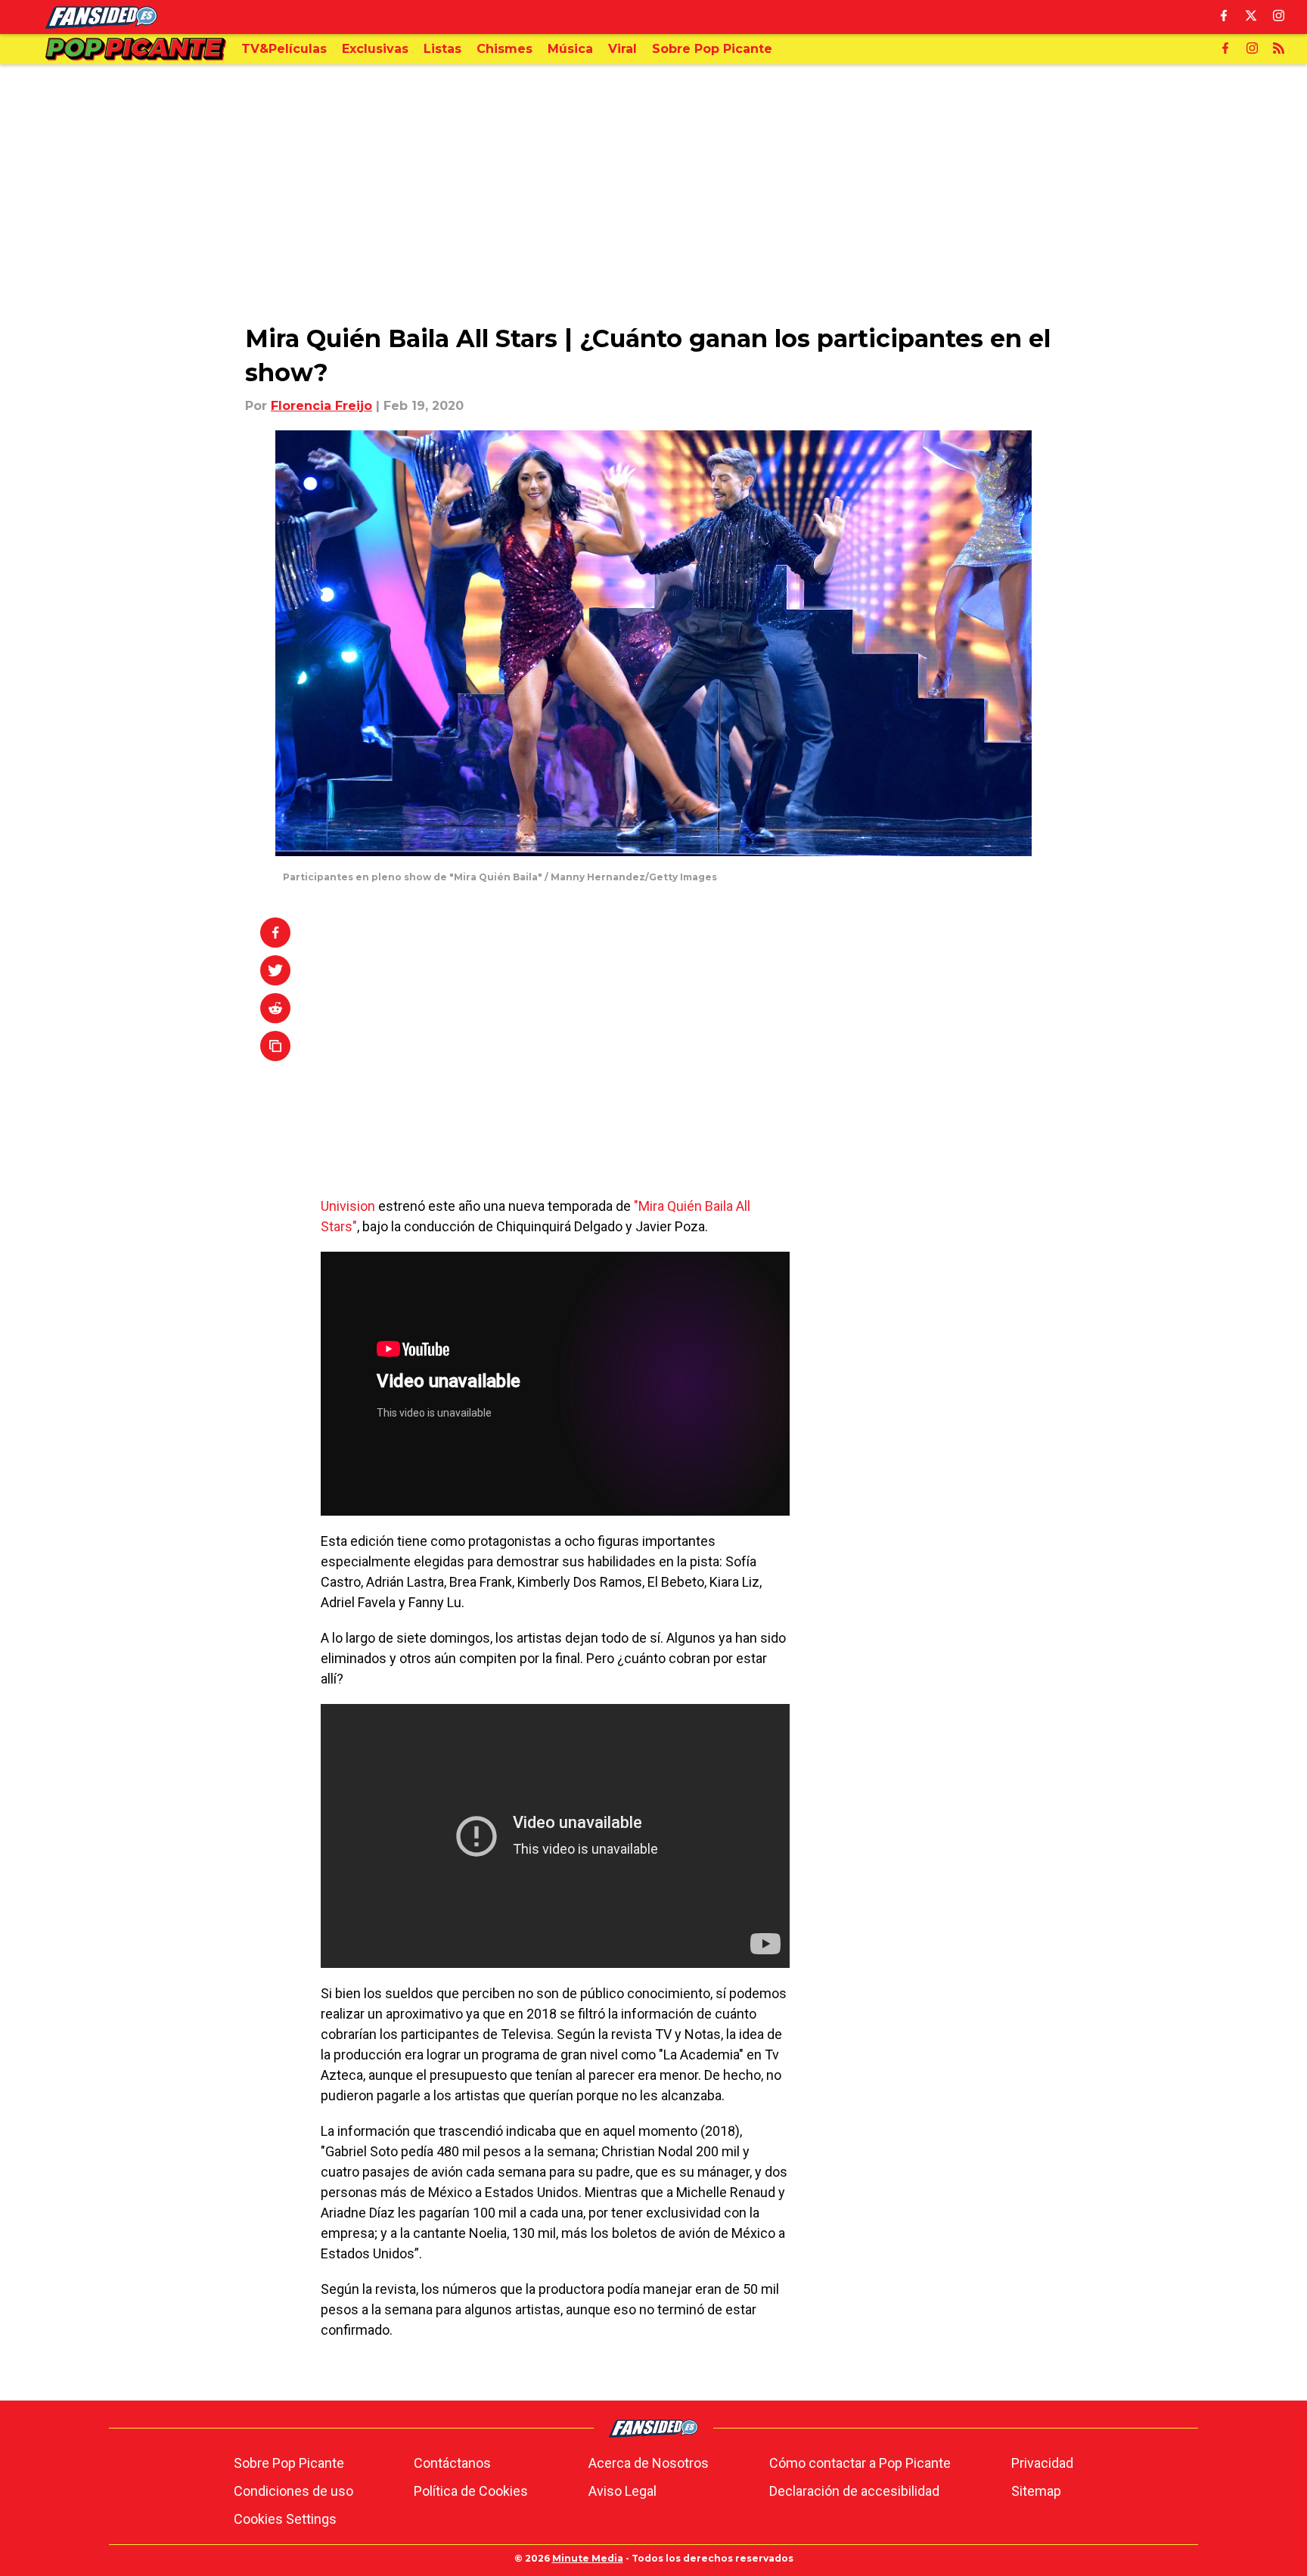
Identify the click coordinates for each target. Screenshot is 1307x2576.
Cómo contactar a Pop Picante (860, 2463)
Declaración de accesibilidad (854, 2491)
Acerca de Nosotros (649, 2463)
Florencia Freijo (321, 406)
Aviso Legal (622, 2491)
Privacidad (1042, 2463)
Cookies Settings (285, 2519)
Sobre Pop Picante (289, 2463)
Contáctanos (452, 2463)
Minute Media (588, 2558)
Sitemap (1036, 2491)
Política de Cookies (471, 2491)
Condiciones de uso (293, 2491)
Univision (348, 1206)
